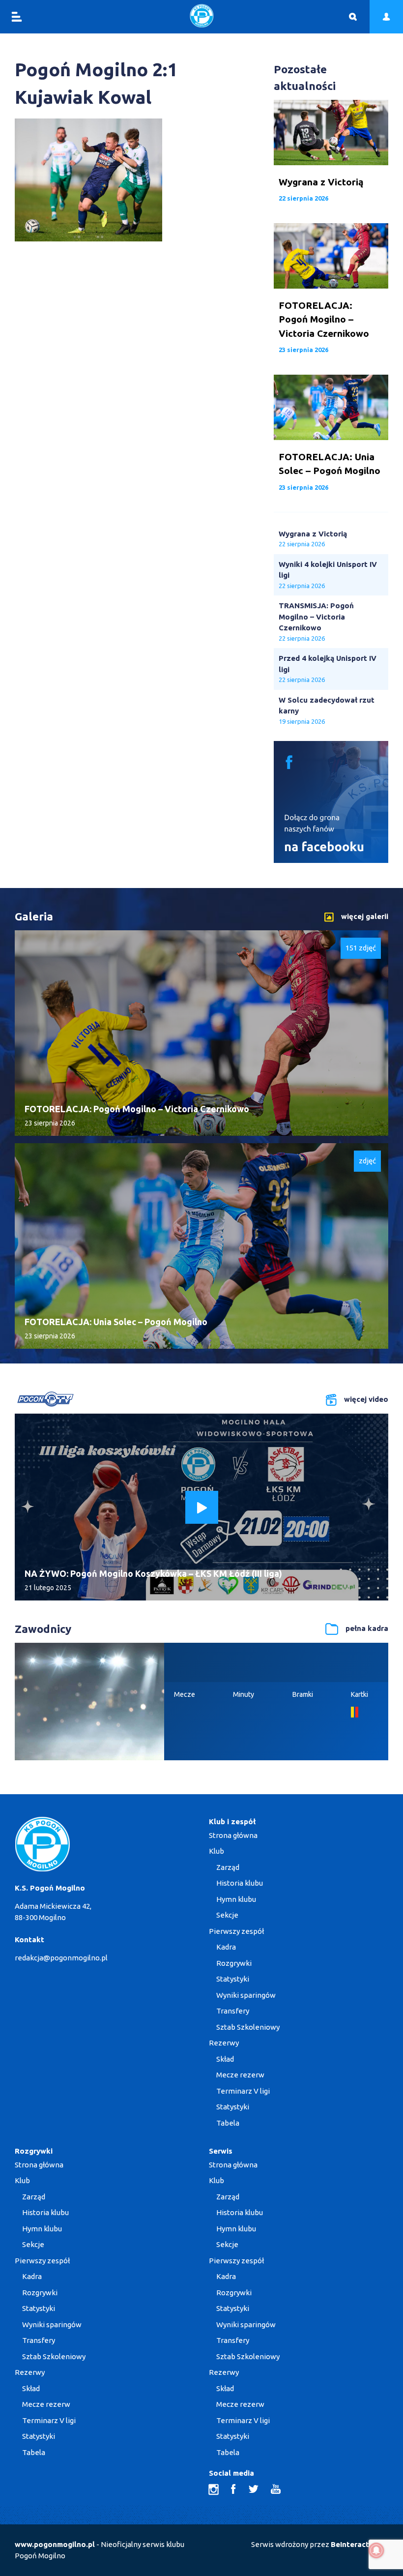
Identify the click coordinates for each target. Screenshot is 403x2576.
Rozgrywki (234, 1963)
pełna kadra (367, 1628)
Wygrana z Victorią (313, 534)
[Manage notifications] (376, 2550)
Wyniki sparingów (246, 1995)
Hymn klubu (236, 1899)
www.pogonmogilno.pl (55, 2544)
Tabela (228, 2123)
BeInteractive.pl (360, 2544)
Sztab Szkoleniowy (248, 2027)
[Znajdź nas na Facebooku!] (331, 860)
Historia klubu (240, 1883)
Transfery (233, 2011)
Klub (216, 1851)
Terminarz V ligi (243, 2091)
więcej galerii (365, 916)
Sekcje (227, 1915)
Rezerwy (224, 2043)
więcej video (366, 1399)
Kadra (226, 1947)
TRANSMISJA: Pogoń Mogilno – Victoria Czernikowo (316, 617)
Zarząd (228, 1867)
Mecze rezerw (240, 2075)
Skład (225, 2059)
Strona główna (233, 1835)
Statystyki (233, 1979)
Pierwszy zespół (236, 1931)
